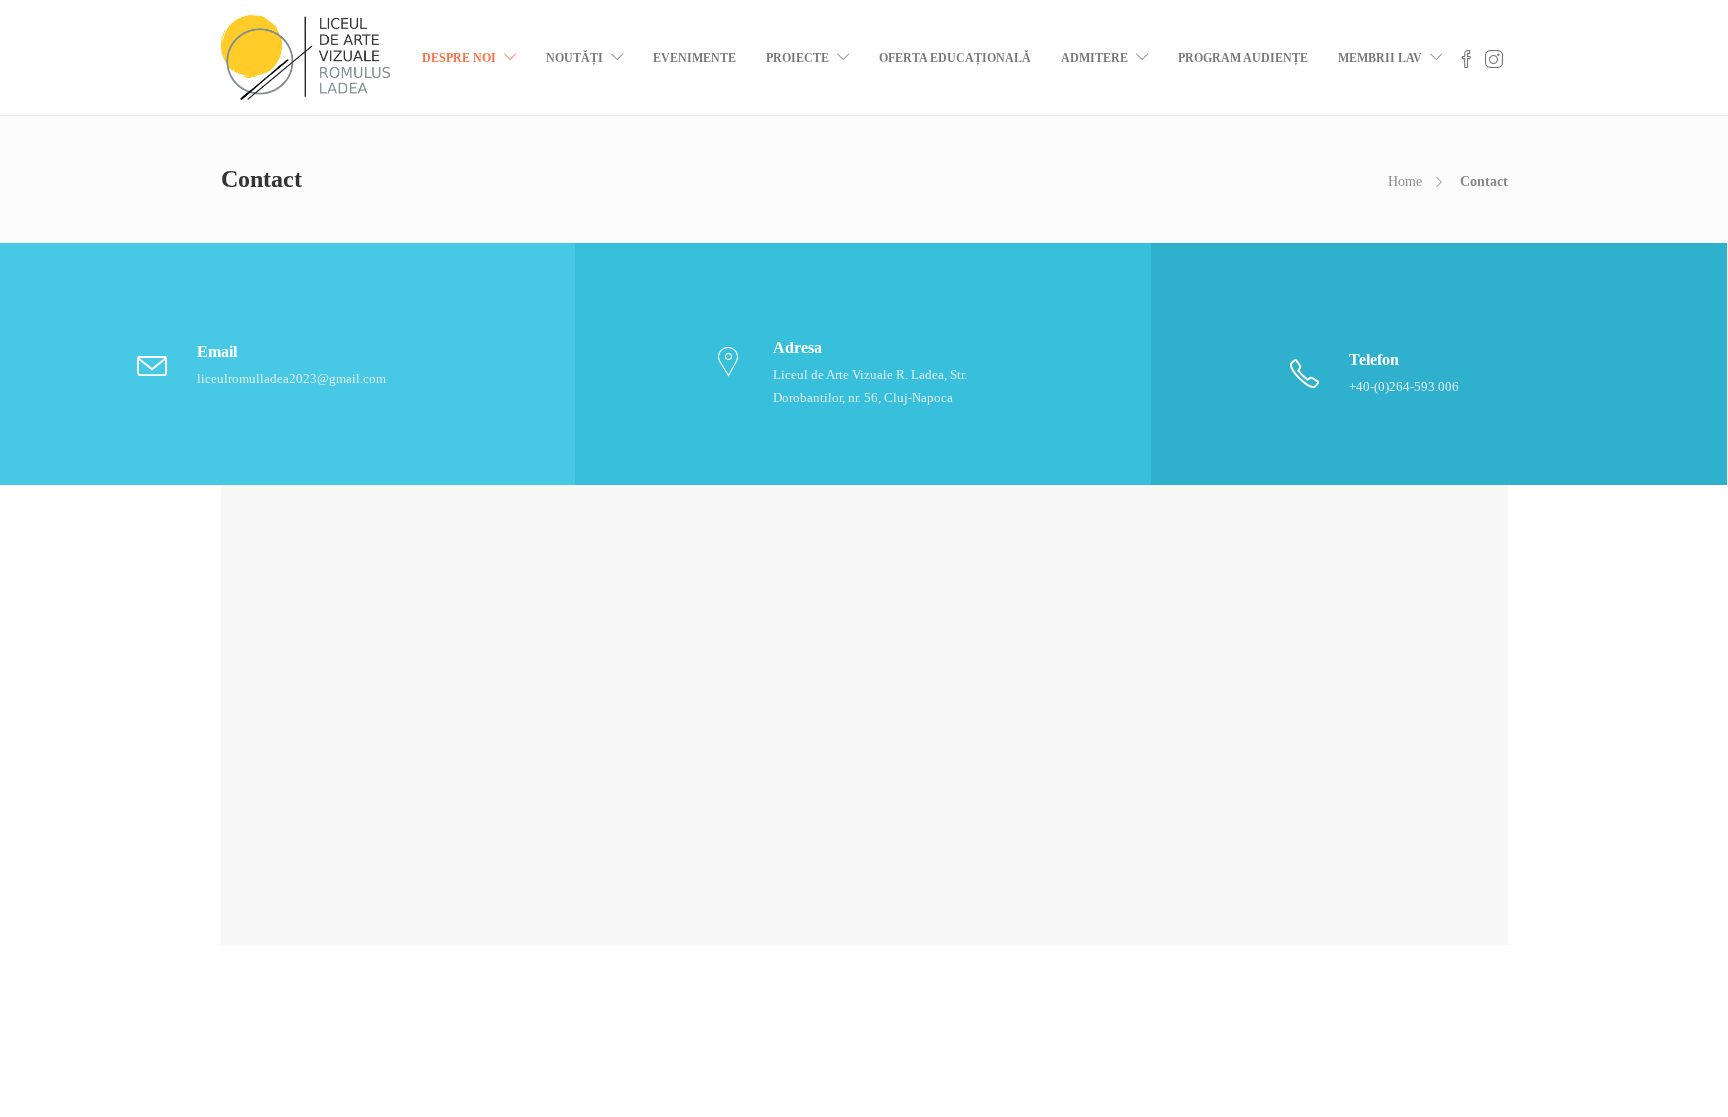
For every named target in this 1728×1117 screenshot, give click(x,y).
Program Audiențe (1243, 58)
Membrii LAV (1380, 58)
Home (1405, 181)
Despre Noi (459, 58)
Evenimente (694, 58)
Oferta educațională (955, 58)
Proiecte (797, 58)
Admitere (1094, 58)
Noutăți (574, 58)
